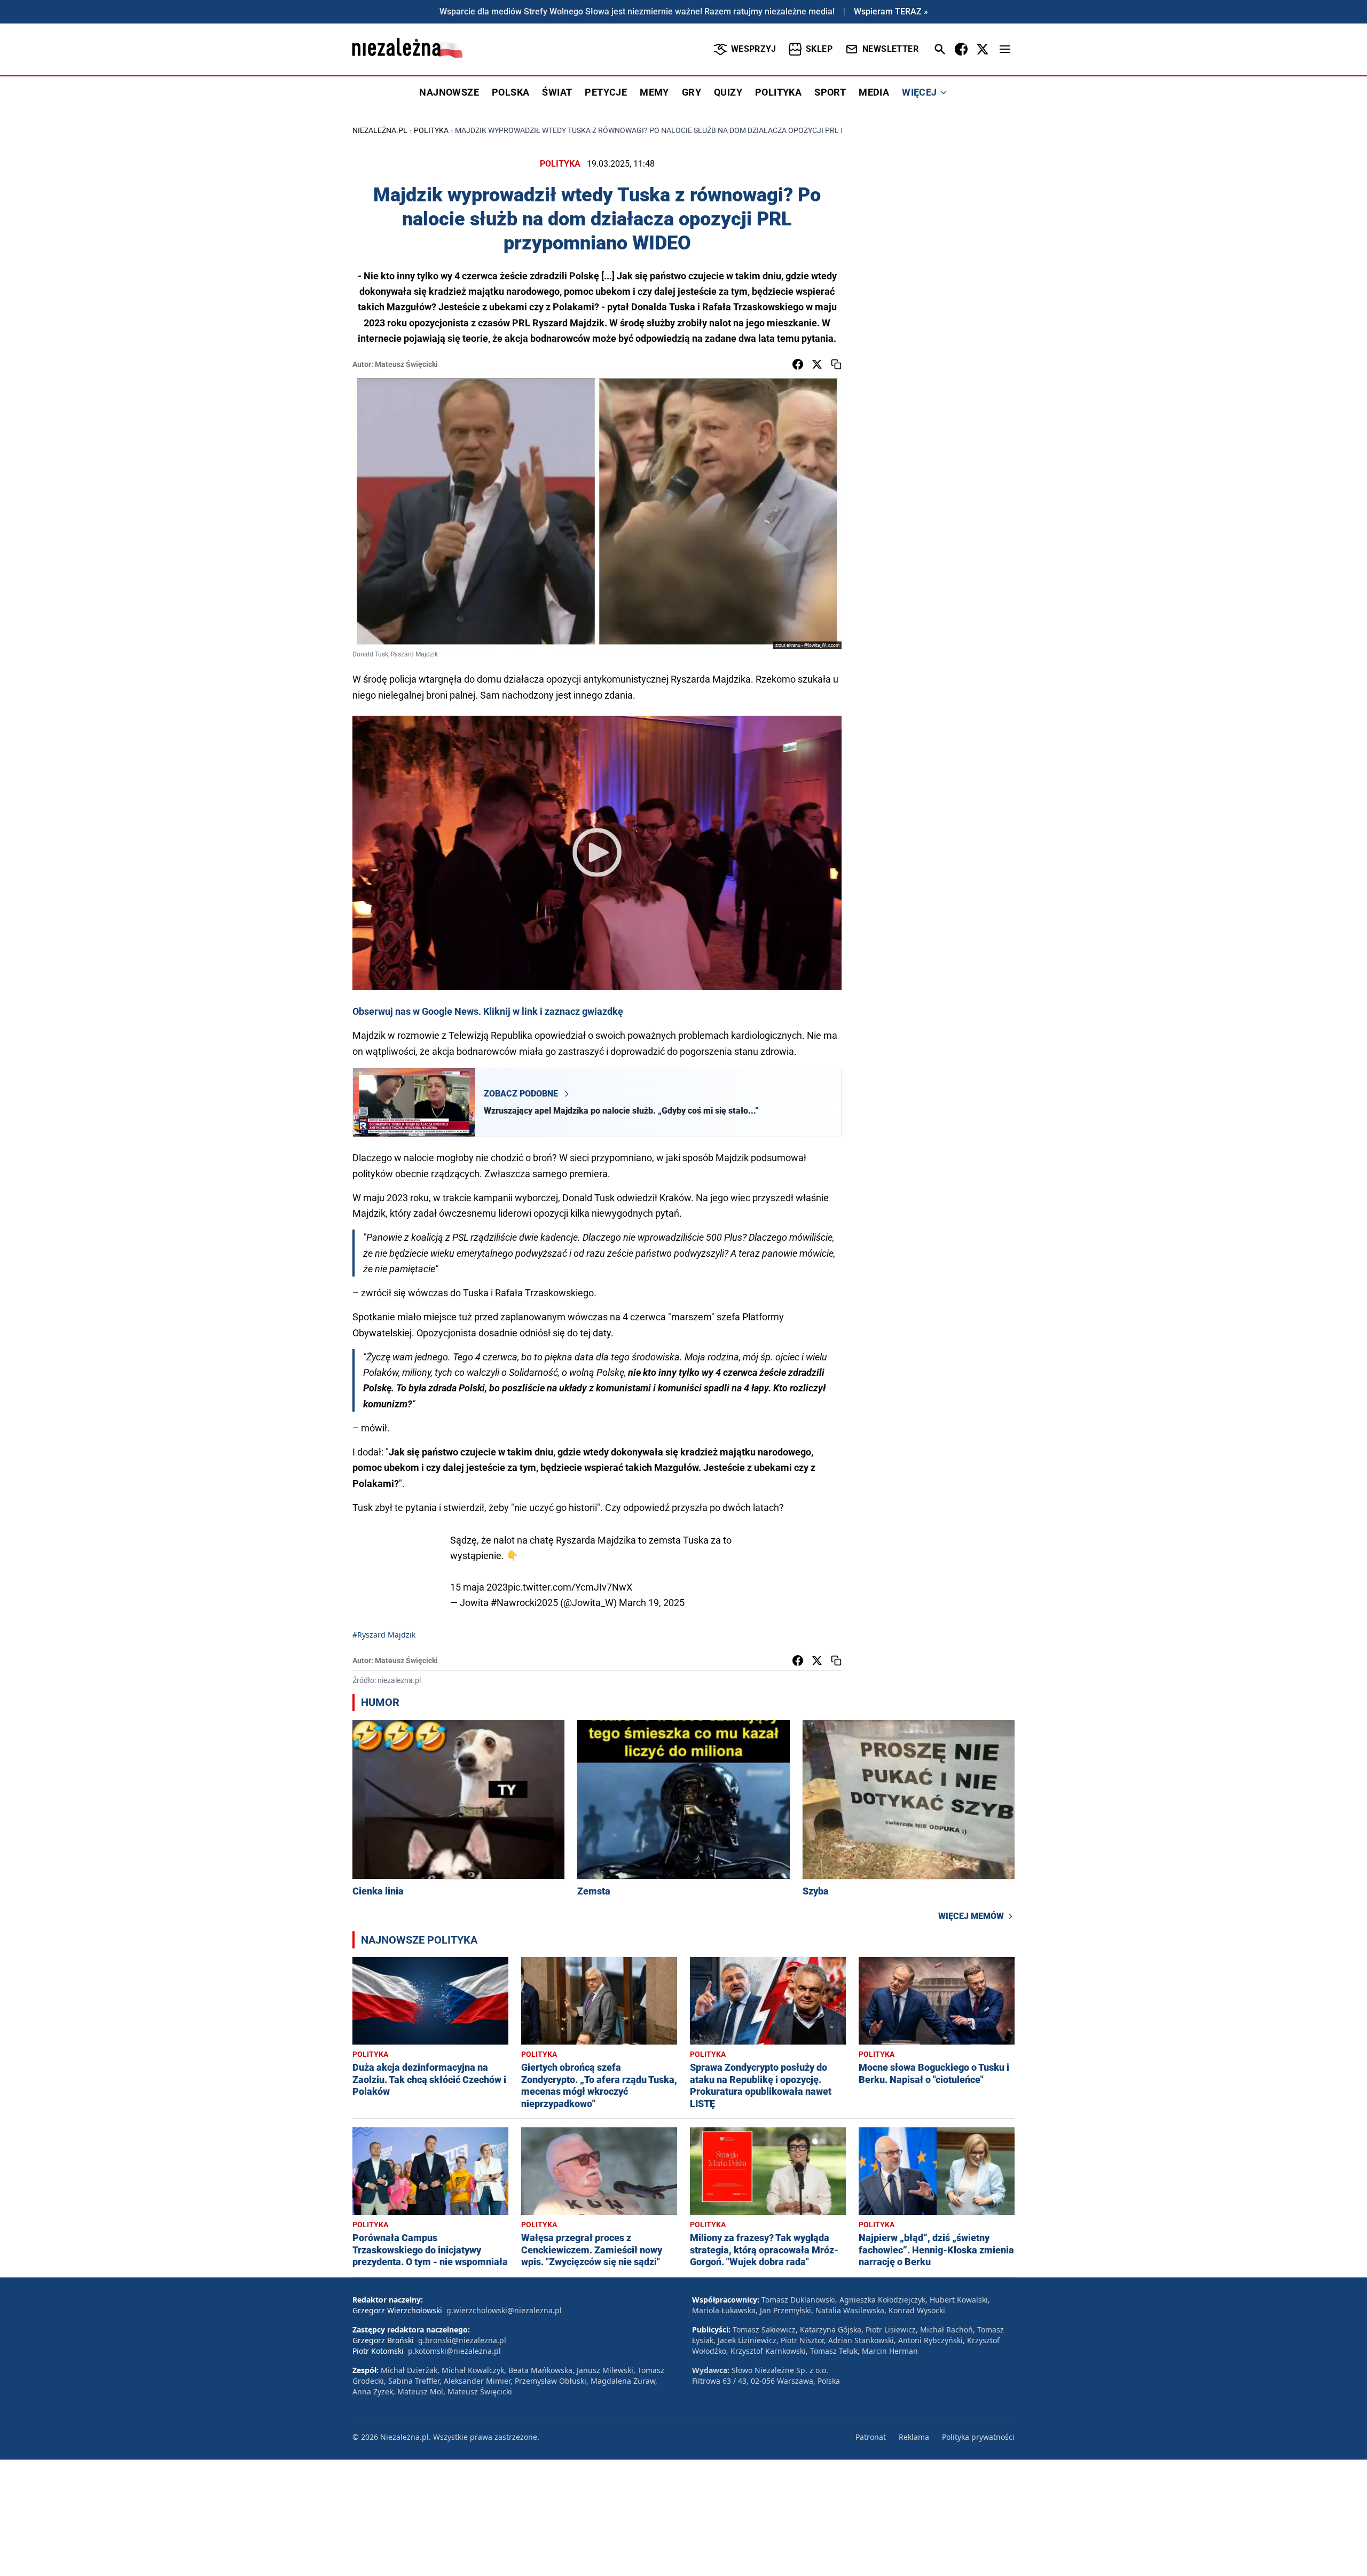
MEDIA (874, 92)
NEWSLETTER (890, 49)
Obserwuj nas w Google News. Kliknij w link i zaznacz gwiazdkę (488, 1011)
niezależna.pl (380, 130)
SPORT (830, 92)
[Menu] (1005, 49)
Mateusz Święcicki (406, 364)
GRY (692, 92)
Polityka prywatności (978, 2437)
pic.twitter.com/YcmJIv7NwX (570, 1587)
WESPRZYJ (753, 49)
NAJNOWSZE (449, 92)
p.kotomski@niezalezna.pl (454, 2351)
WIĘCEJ (919, 92)
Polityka (431, 130)
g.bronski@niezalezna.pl (462, 2340)
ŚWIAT (557, 92)
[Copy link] (836, 364)
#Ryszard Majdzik (384, 1635)
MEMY (654, 92)
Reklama (914, 2437)
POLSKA (510, 92)
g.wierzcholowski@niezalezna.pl (504, 2310)
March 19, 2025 (652, 1603)
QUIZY (728, 92)
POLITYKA (778, 92)
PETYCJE (606, 92)
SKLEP (819, 49)
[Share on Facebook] (798, 364)
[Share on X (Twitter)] (817, 364)
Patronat (871, 2437)
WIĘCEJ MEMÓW (971, 1916)
